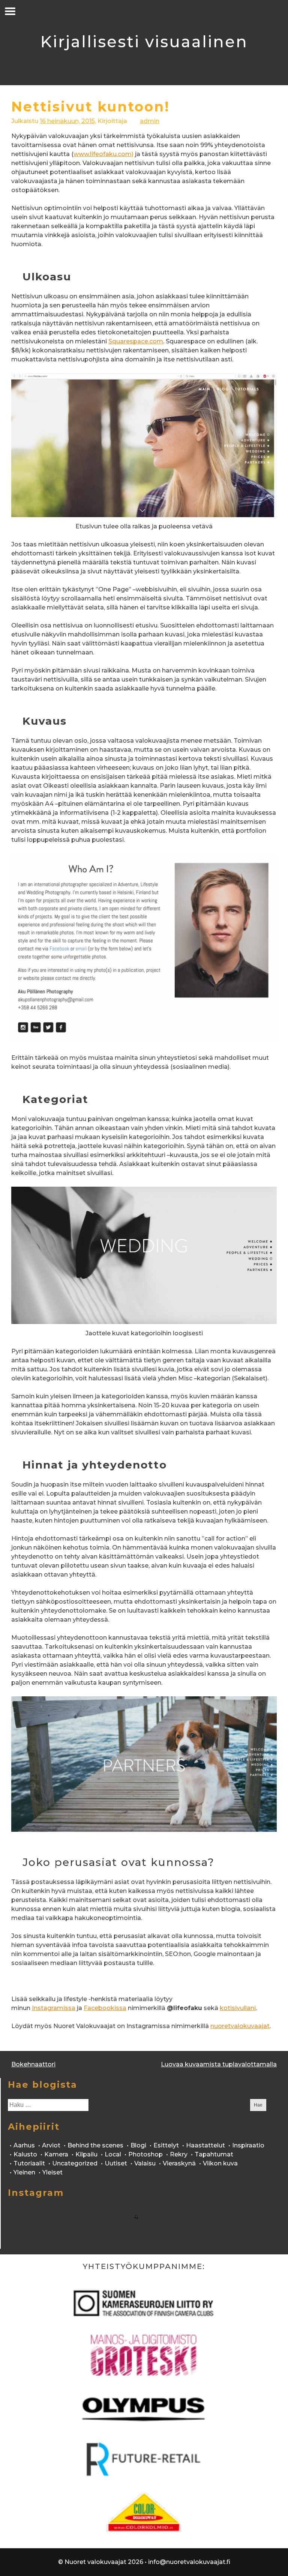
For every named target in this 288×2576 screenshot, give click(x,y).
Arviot (51, 2145)
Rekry (179, 2154)
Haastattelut (205, 2145)
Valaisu (145, 2163)
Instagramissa (54, 2008)
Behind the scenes (95, 2145)
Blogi (138, 2145)
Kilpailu (86, 2154)
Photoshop (145, 2154)
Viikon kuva (220, 2163)
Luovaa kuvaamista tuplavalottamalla (219, 2064)
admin (150, 121)
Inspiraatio (248, 2145)
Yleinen (24, 2172)
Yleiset (52, 2172)
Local (113, 2154)
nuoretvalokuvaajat (240, 2026)
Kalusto (25, 2154)
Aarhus (24, 2145)
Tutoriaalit (29, 2163)
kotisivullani (238, 2008)
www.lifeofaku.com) (103, 154)
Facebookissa (105, 2008)
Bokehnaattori (33, 2064)
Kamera (56, 2154)
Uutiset (116, 2163)
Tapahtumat (214, 2154)
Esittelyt (166, 2145)
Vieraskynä (179, 2163)
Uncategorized (75, 2163)
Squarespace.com (136, 341)
